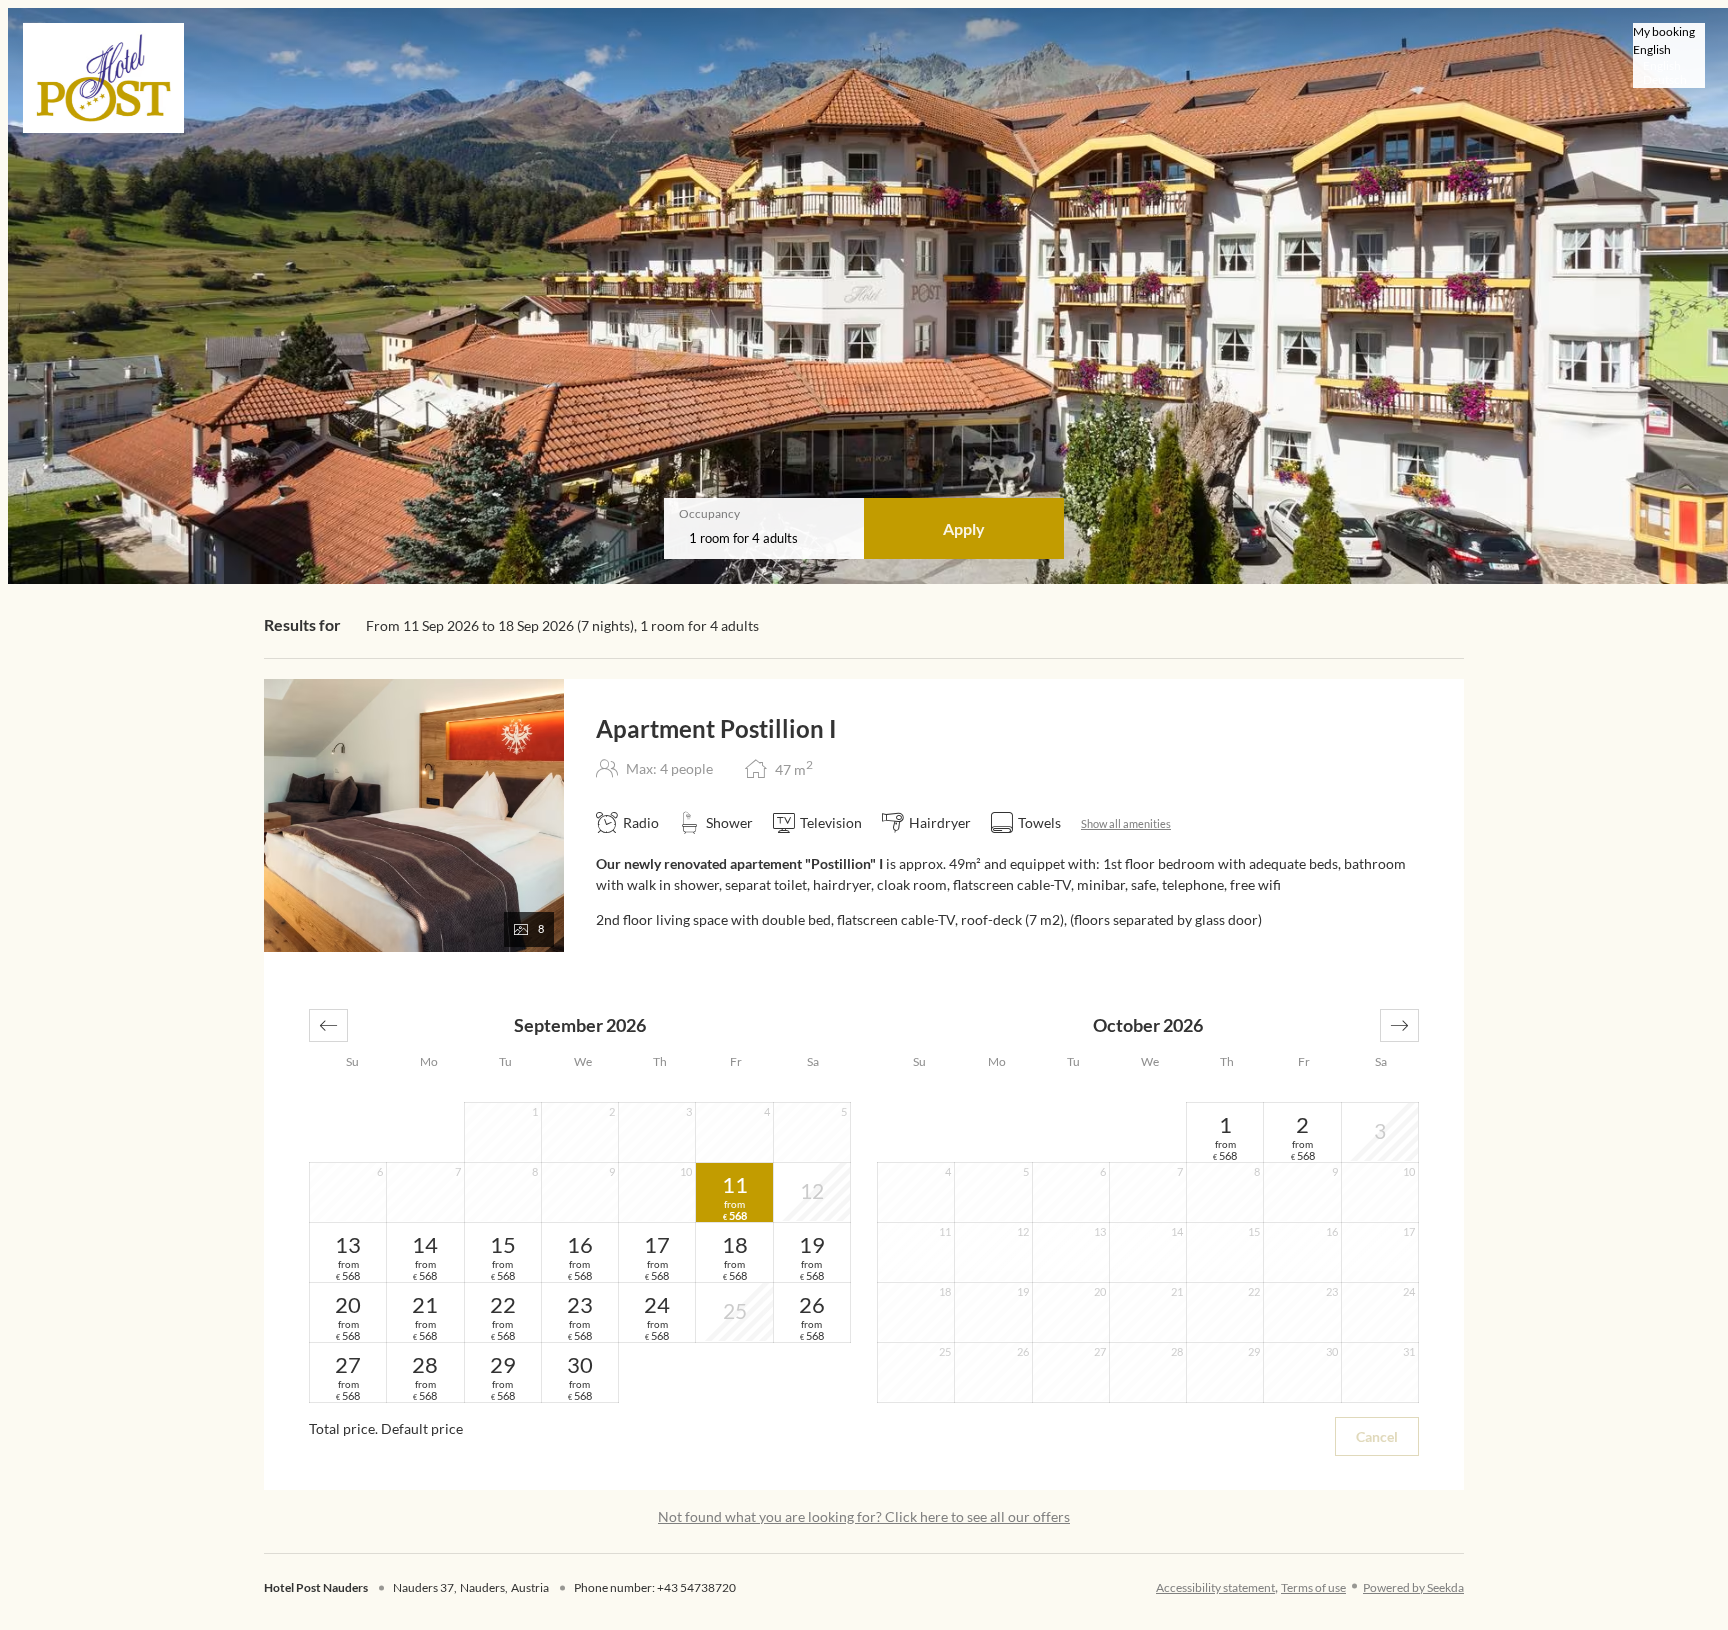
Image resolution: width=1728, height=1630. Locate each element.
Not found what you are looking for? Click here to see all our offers (864, 1516)
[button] (328, 1025)
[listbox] (1669, 55)
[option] (1669, 66)
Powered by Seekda (1413, 1587)
